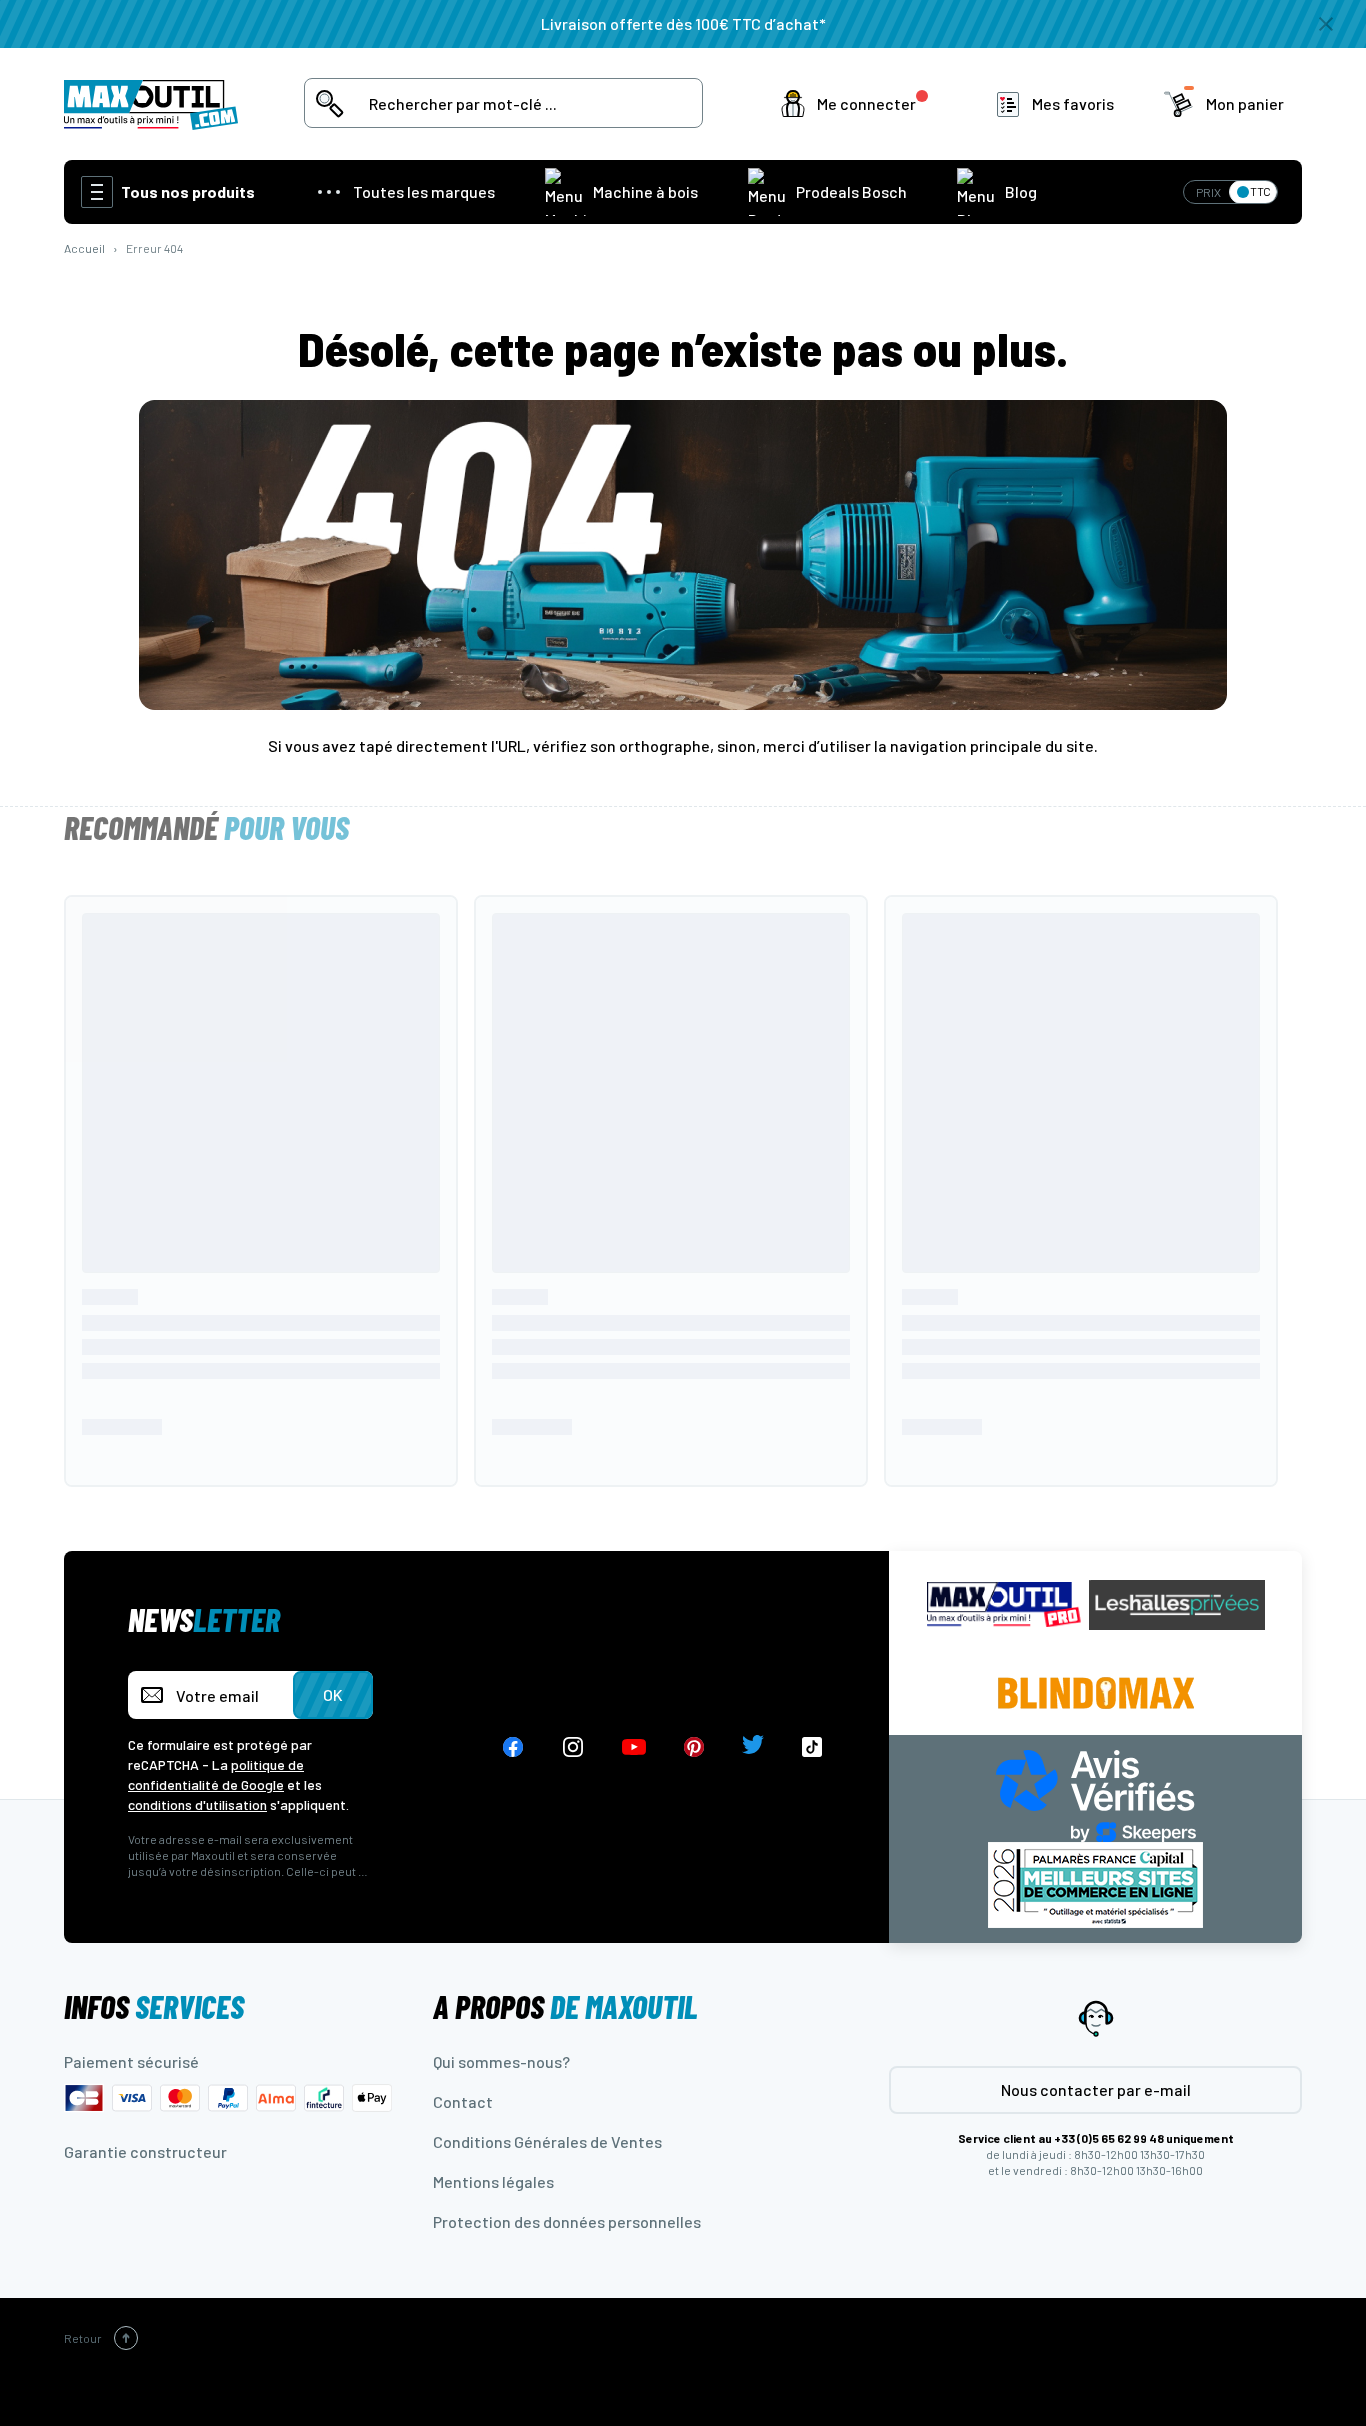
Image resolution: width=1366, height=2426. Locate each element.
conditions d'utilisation (197, 1804)
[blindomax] (1096, 1693)
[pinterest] (694, 1747)
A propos (565, 2006)
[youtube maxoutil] (634, 1747)
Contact (463, 2101)
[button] (858, 104)
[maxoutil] (1004, 1604)
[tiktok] (812, 1747)
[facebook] (513, 1747)
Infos (154, 2006)
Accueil (84, 248)
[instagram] (573, 1747)
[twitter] (753, 1747)
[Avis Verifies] (1096, 1793)
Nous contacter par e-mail (1096, 2089)
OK (333, 1694)
